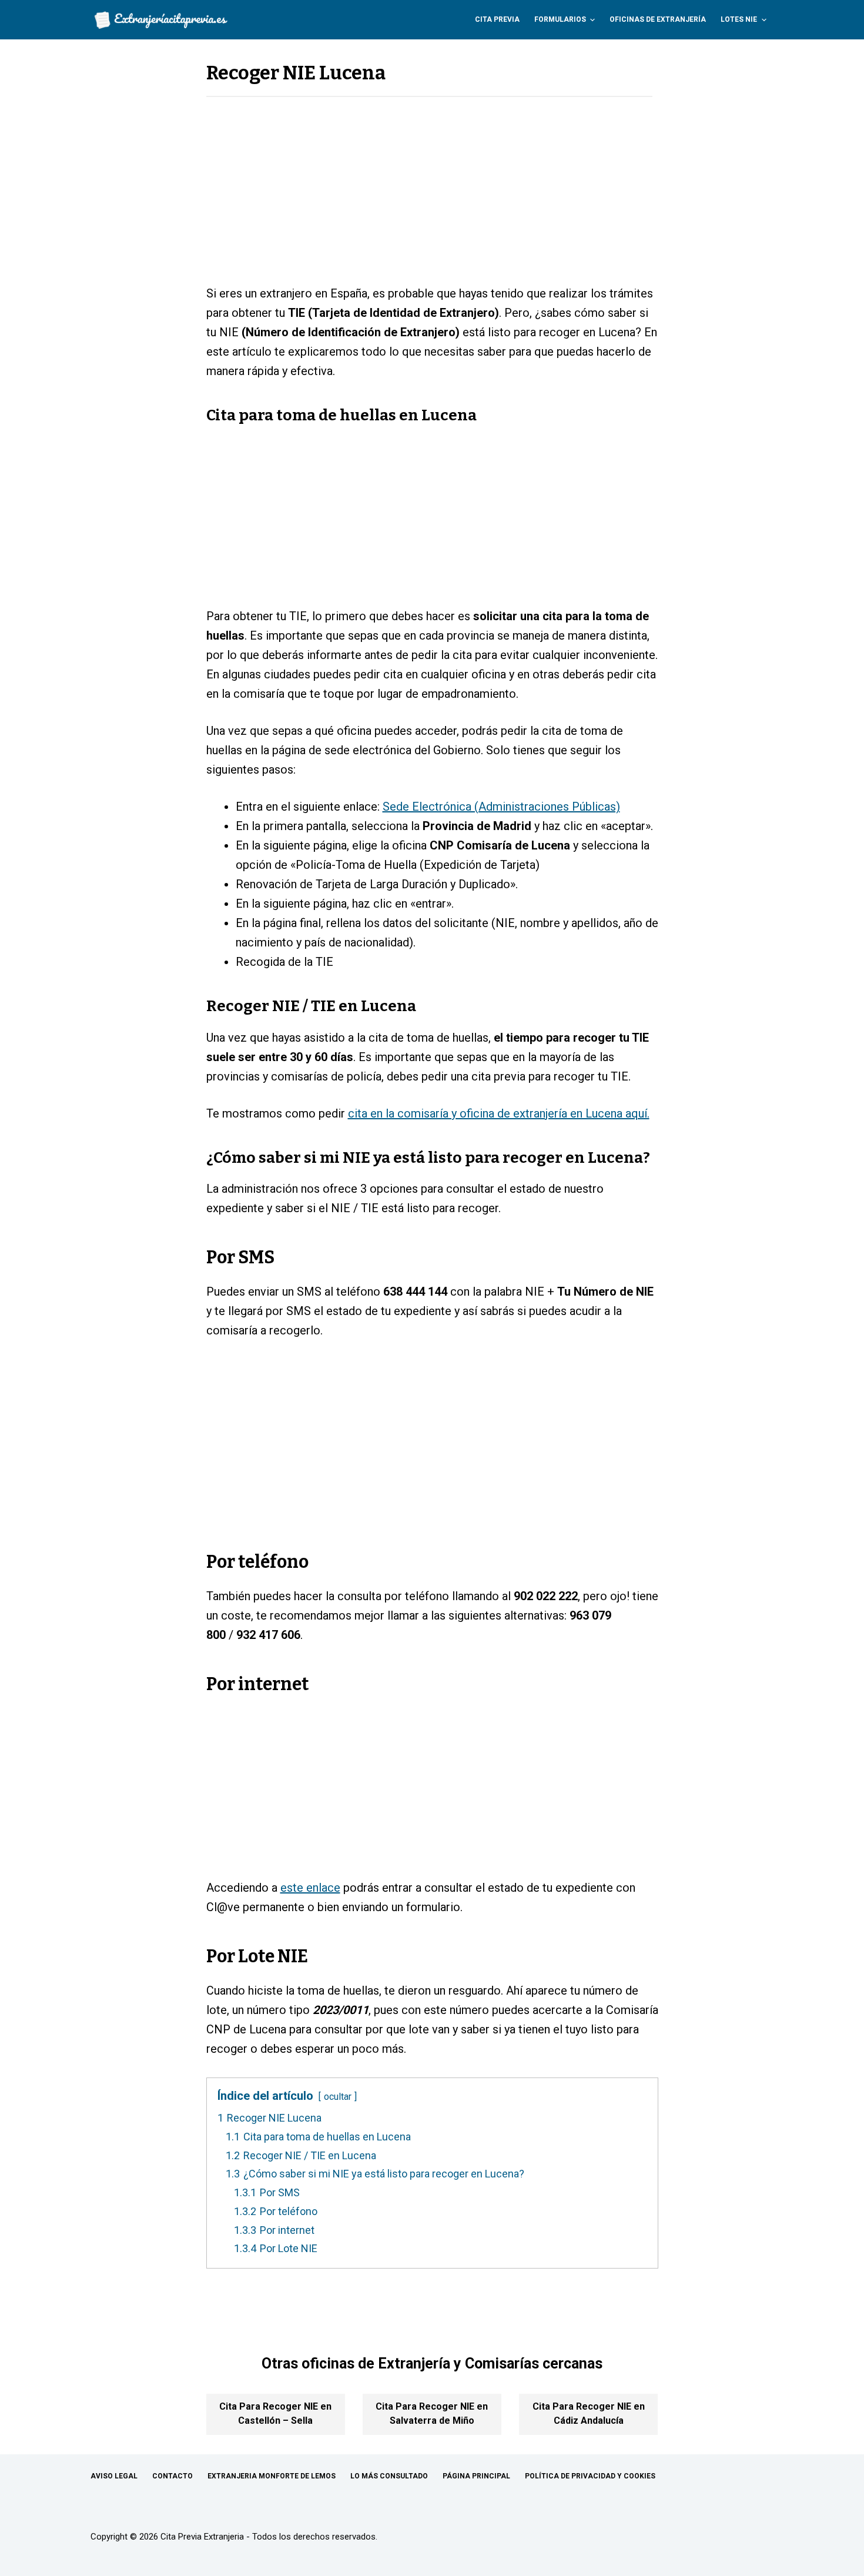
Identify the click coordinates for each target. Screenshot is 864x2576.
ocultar (338, 2097)
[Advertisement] (432, 197)
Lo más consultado (389, 2476)
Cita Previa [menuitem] (497, 19)
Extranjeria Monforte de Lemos (272, 2476)
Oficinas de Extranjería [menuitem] (658, 19)
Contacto (173, 2476)
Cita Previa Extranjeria (202, 2537)
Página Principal (476, 2476)
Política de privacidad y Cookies (590, 2476)
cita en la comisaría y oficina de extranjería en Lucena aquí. (499, 1113)
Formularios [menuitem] (560, 19)
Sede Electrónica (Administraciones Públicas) (501, 807)
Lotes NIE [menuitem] (739, 19)
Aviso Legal (114, 2476)
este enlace (310, 1888)
